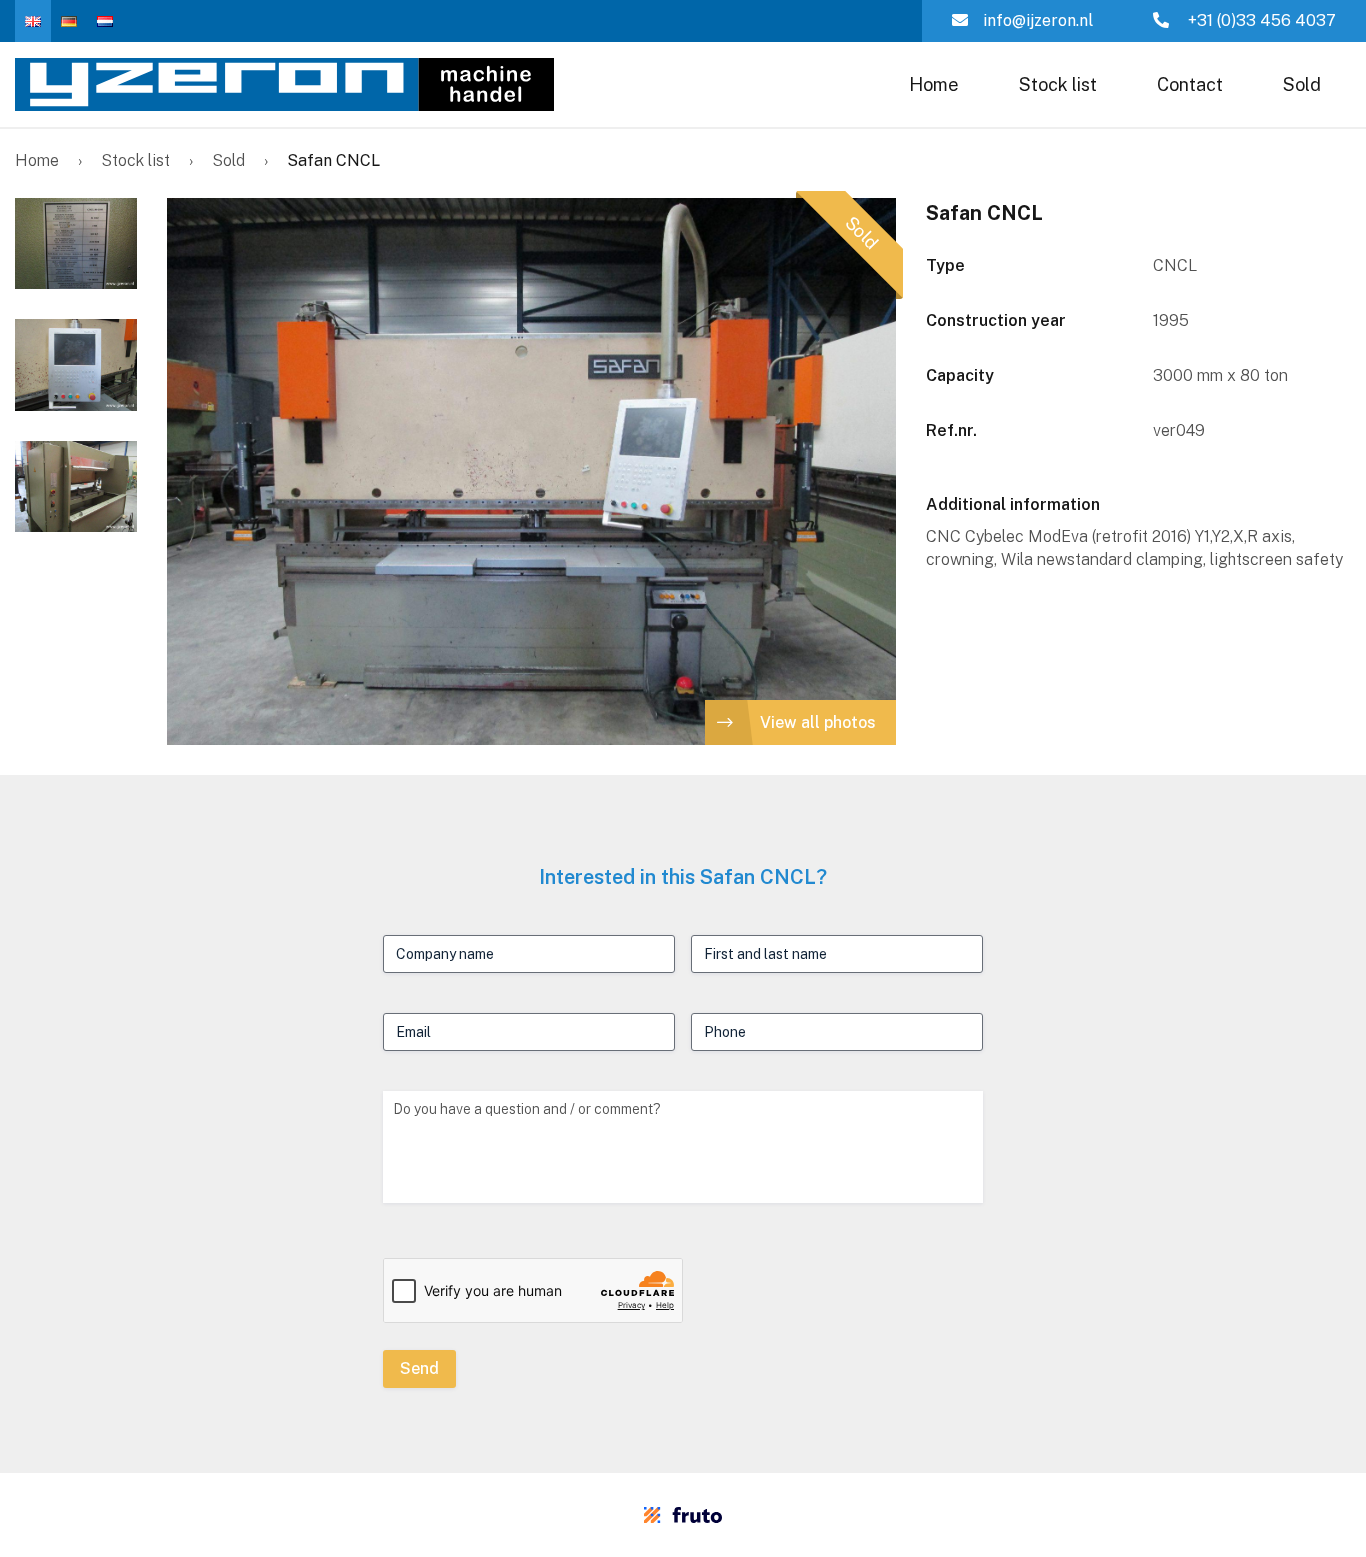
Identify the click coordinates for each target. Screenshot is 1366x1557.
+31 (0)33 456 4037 (1260, 20)
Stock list (1058, 84)
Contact (1190, 84)
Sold (1302, 84)
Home (934, 84)
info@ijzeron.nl (1038, 20)
